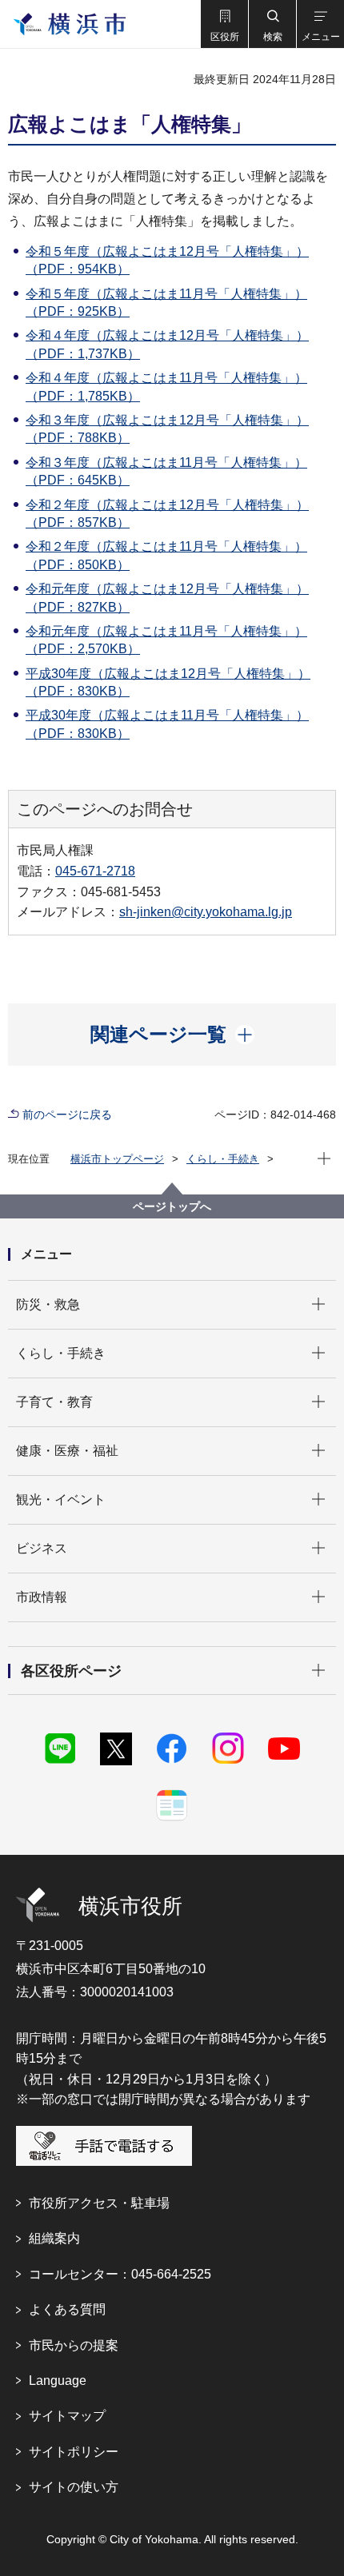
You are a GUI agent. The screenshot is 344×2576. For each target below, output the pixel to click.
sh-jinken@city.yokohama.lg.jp (206, 912)
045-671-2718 (95, 871)
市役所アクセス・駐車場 (99, 2203)
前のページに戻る (67, 1115)
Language (58, 2381)
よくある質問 (67, 2309)
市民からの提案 (74, 2345)
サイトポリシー (74, 2452)
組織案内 (54, 2238)
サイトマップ (67, 2416)
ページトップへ (172, 1206)
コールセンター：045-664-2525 (120, 2274)
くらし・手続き (223, 1159)
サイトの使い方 (74, 2487)
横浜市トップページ (117, 1159)
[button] (224, 24)
